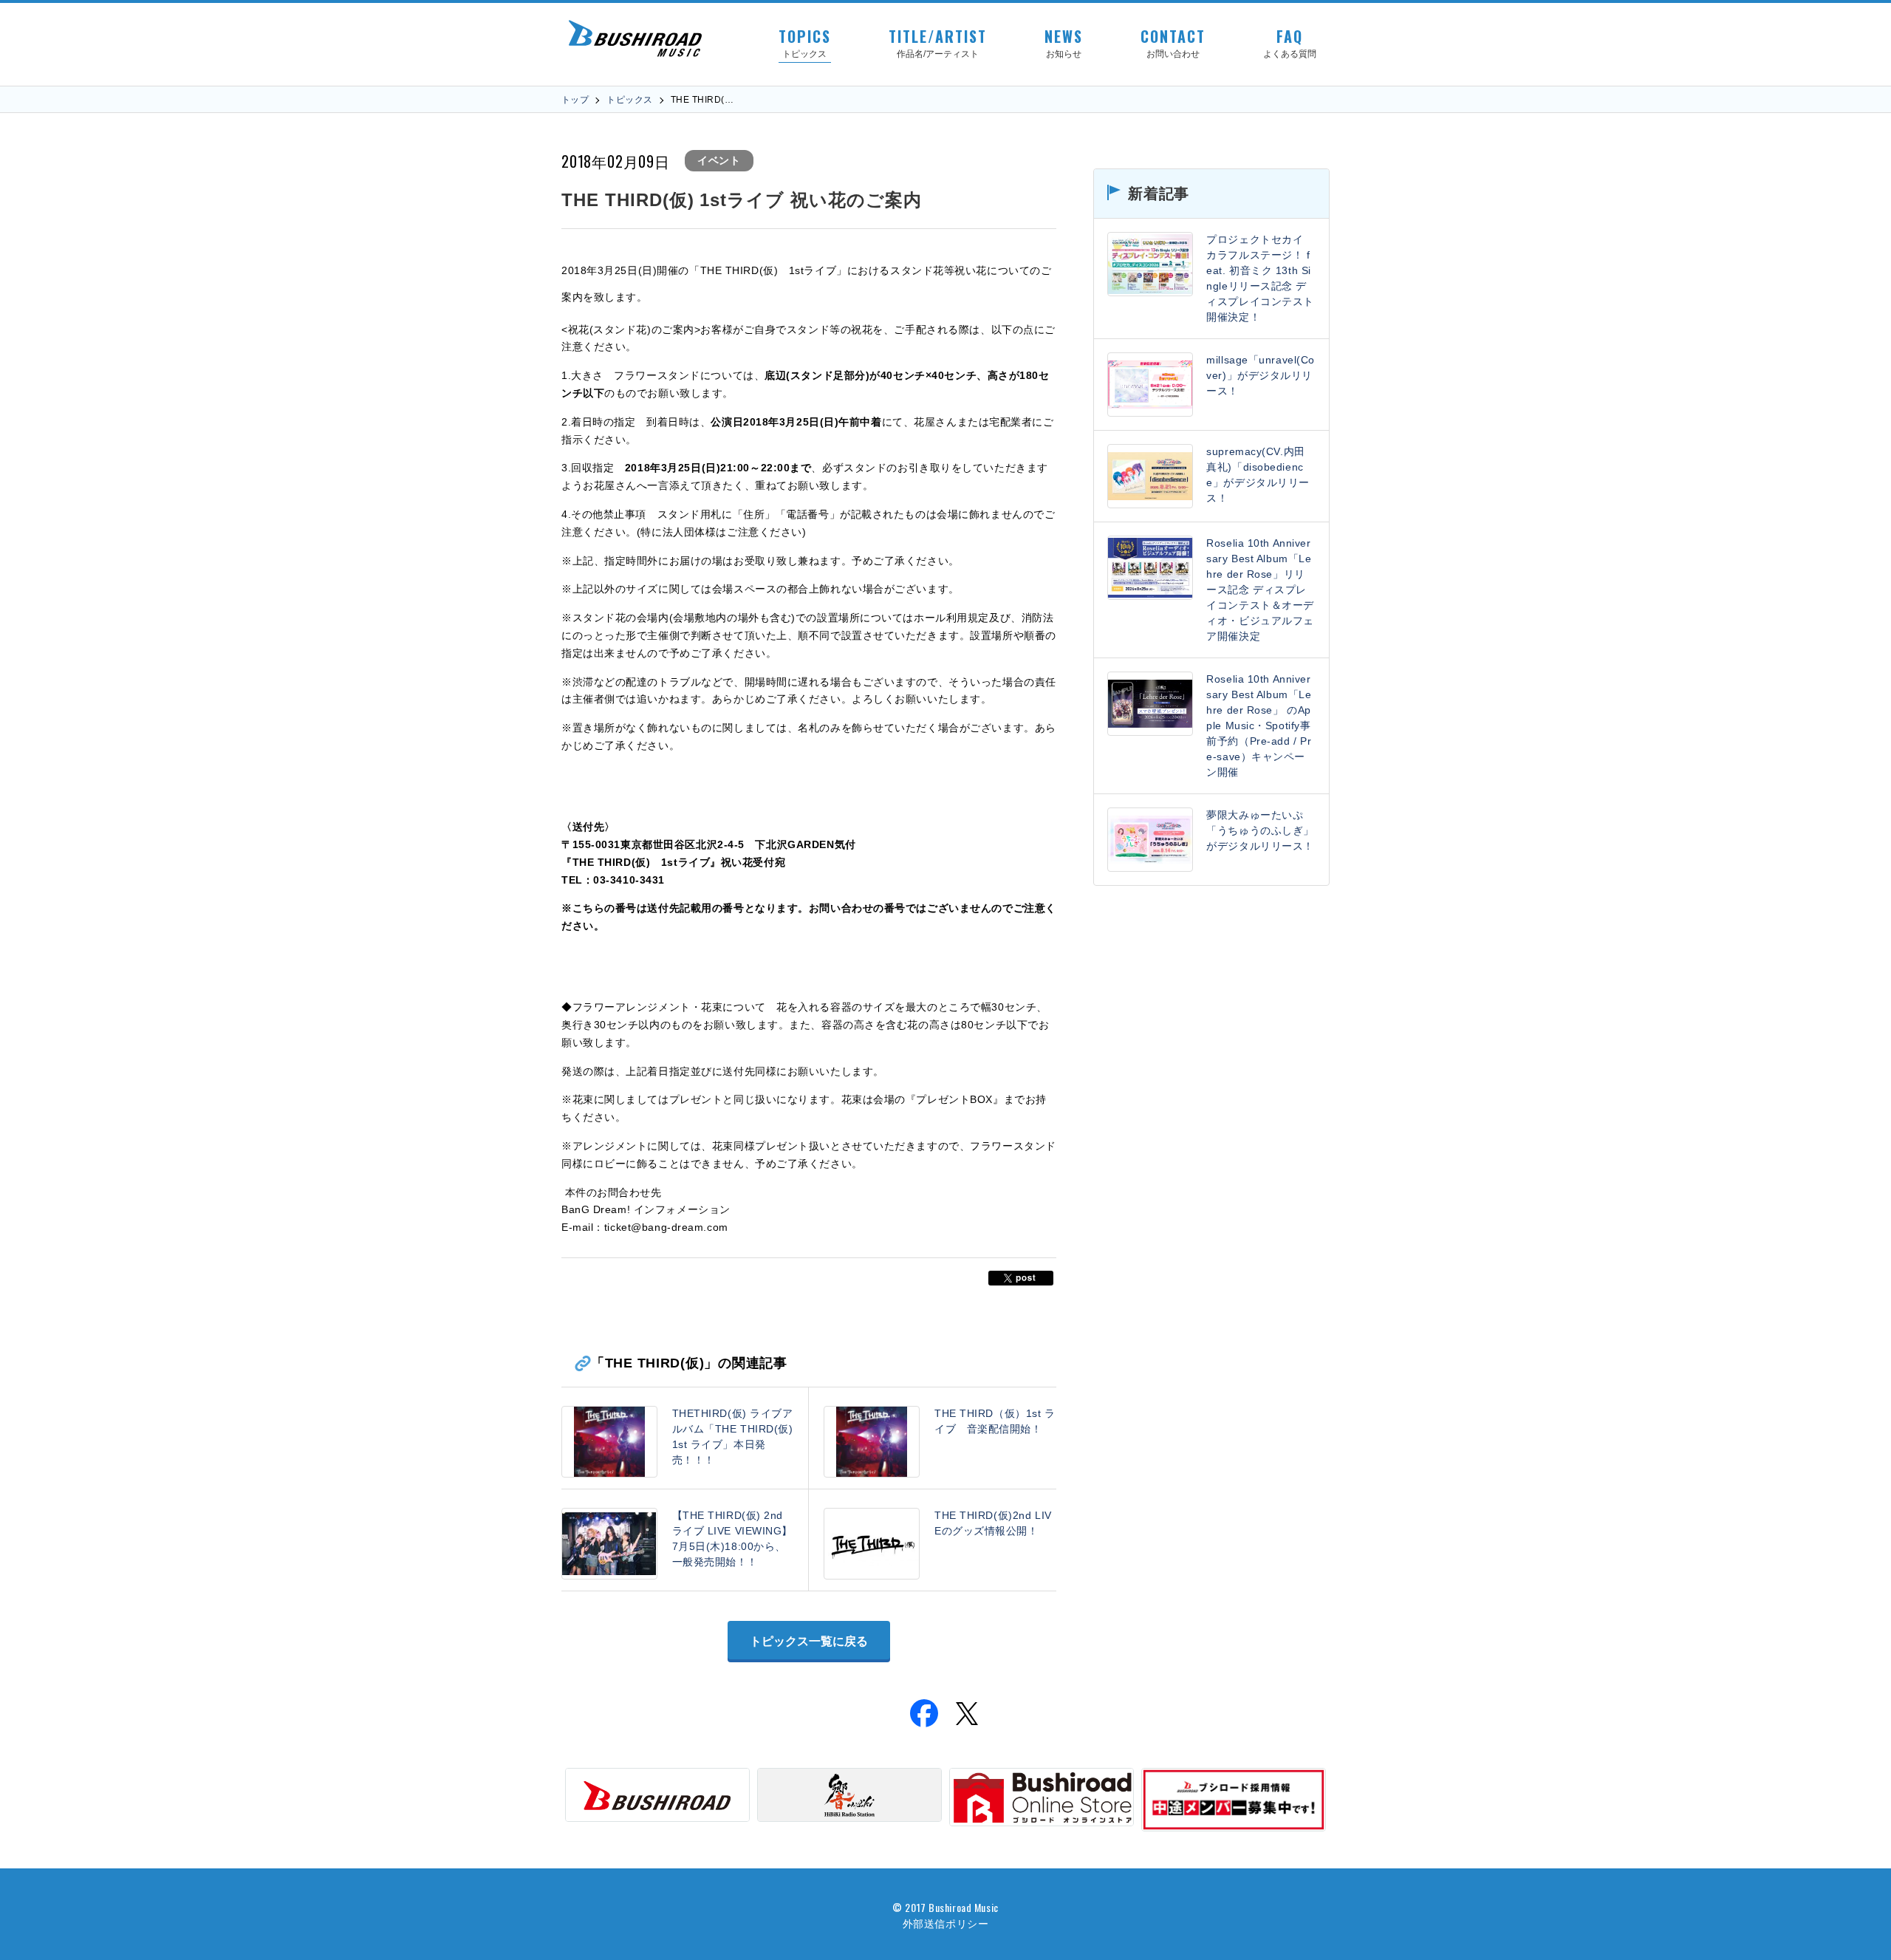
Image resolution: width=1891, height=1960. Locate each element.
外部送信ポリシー (945, 1923)
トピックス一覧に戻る (809, 1641)
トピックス (629, 100)
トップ (575, 100)
